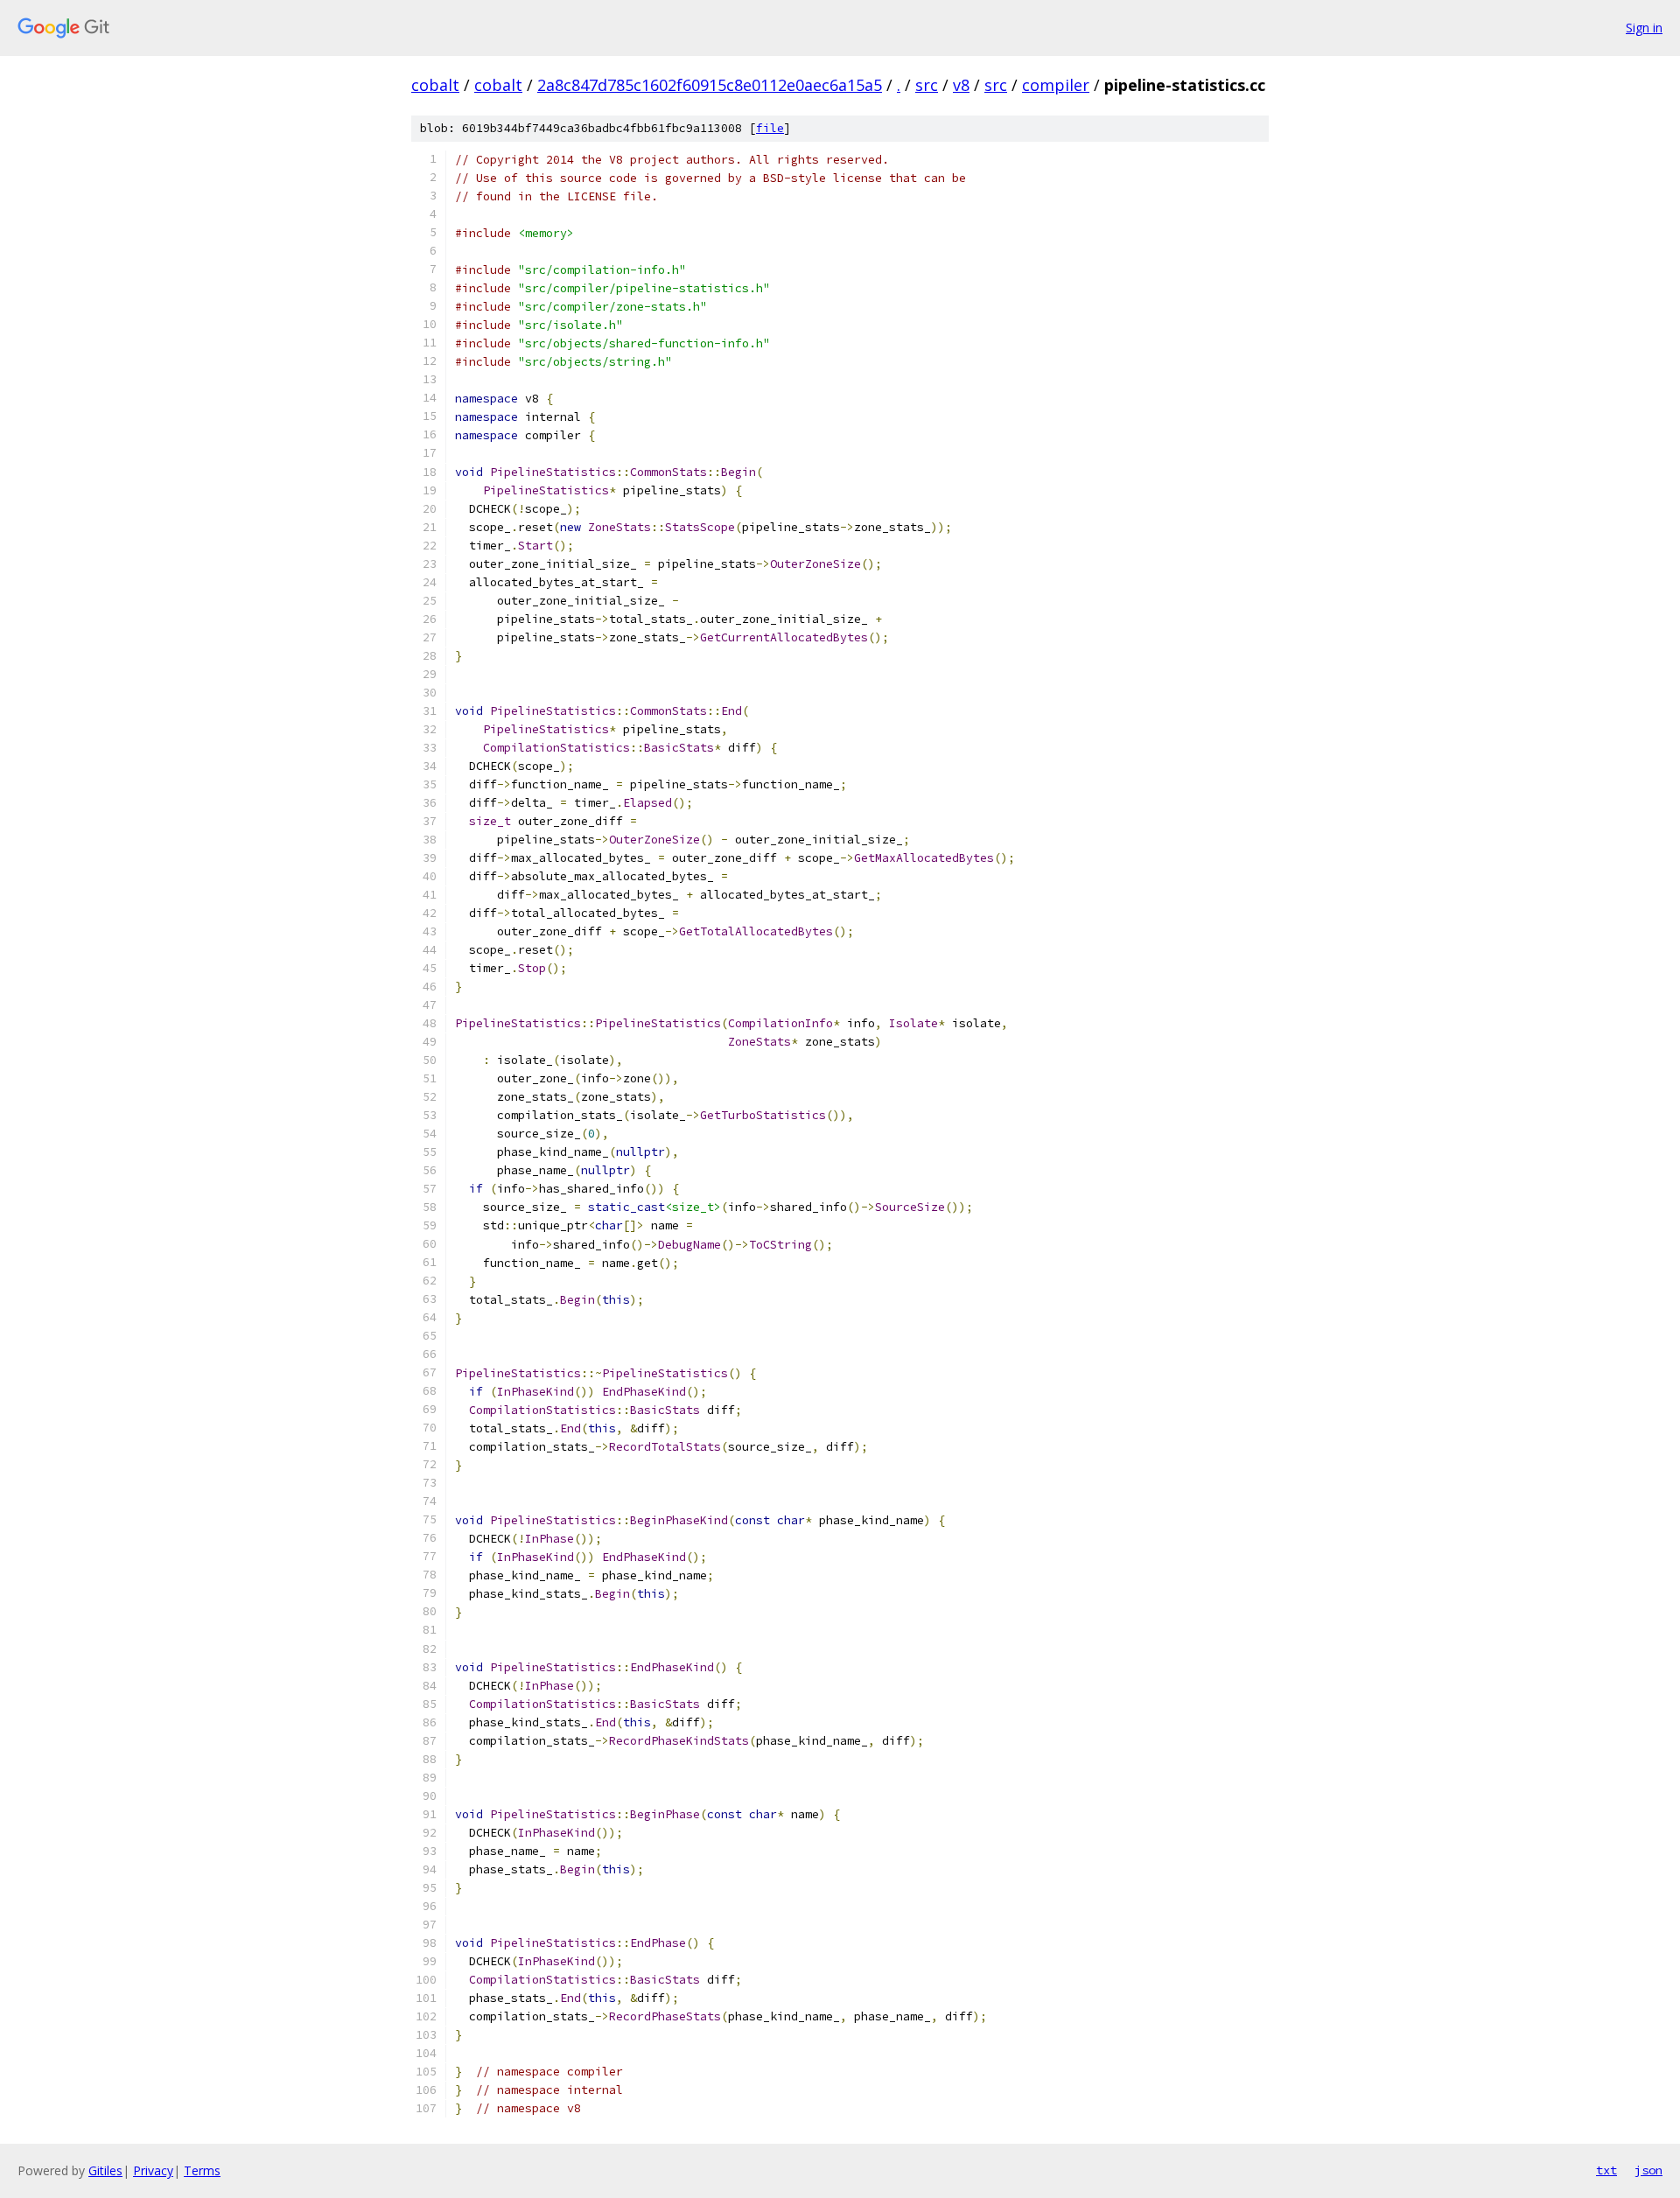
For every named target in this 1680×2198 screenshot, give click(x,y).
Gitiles (105, 2170)
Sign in (1644, 28)
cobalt (435, 85)
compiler (1056, 85)
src (927, 85)
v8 (961, 85)
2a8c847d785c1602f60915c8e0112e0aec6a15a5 (710, 85)
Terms (202, 2170)
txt (1606, 2170)
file (770, 128)
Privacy (153, 2170)
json (1648, 2170)
